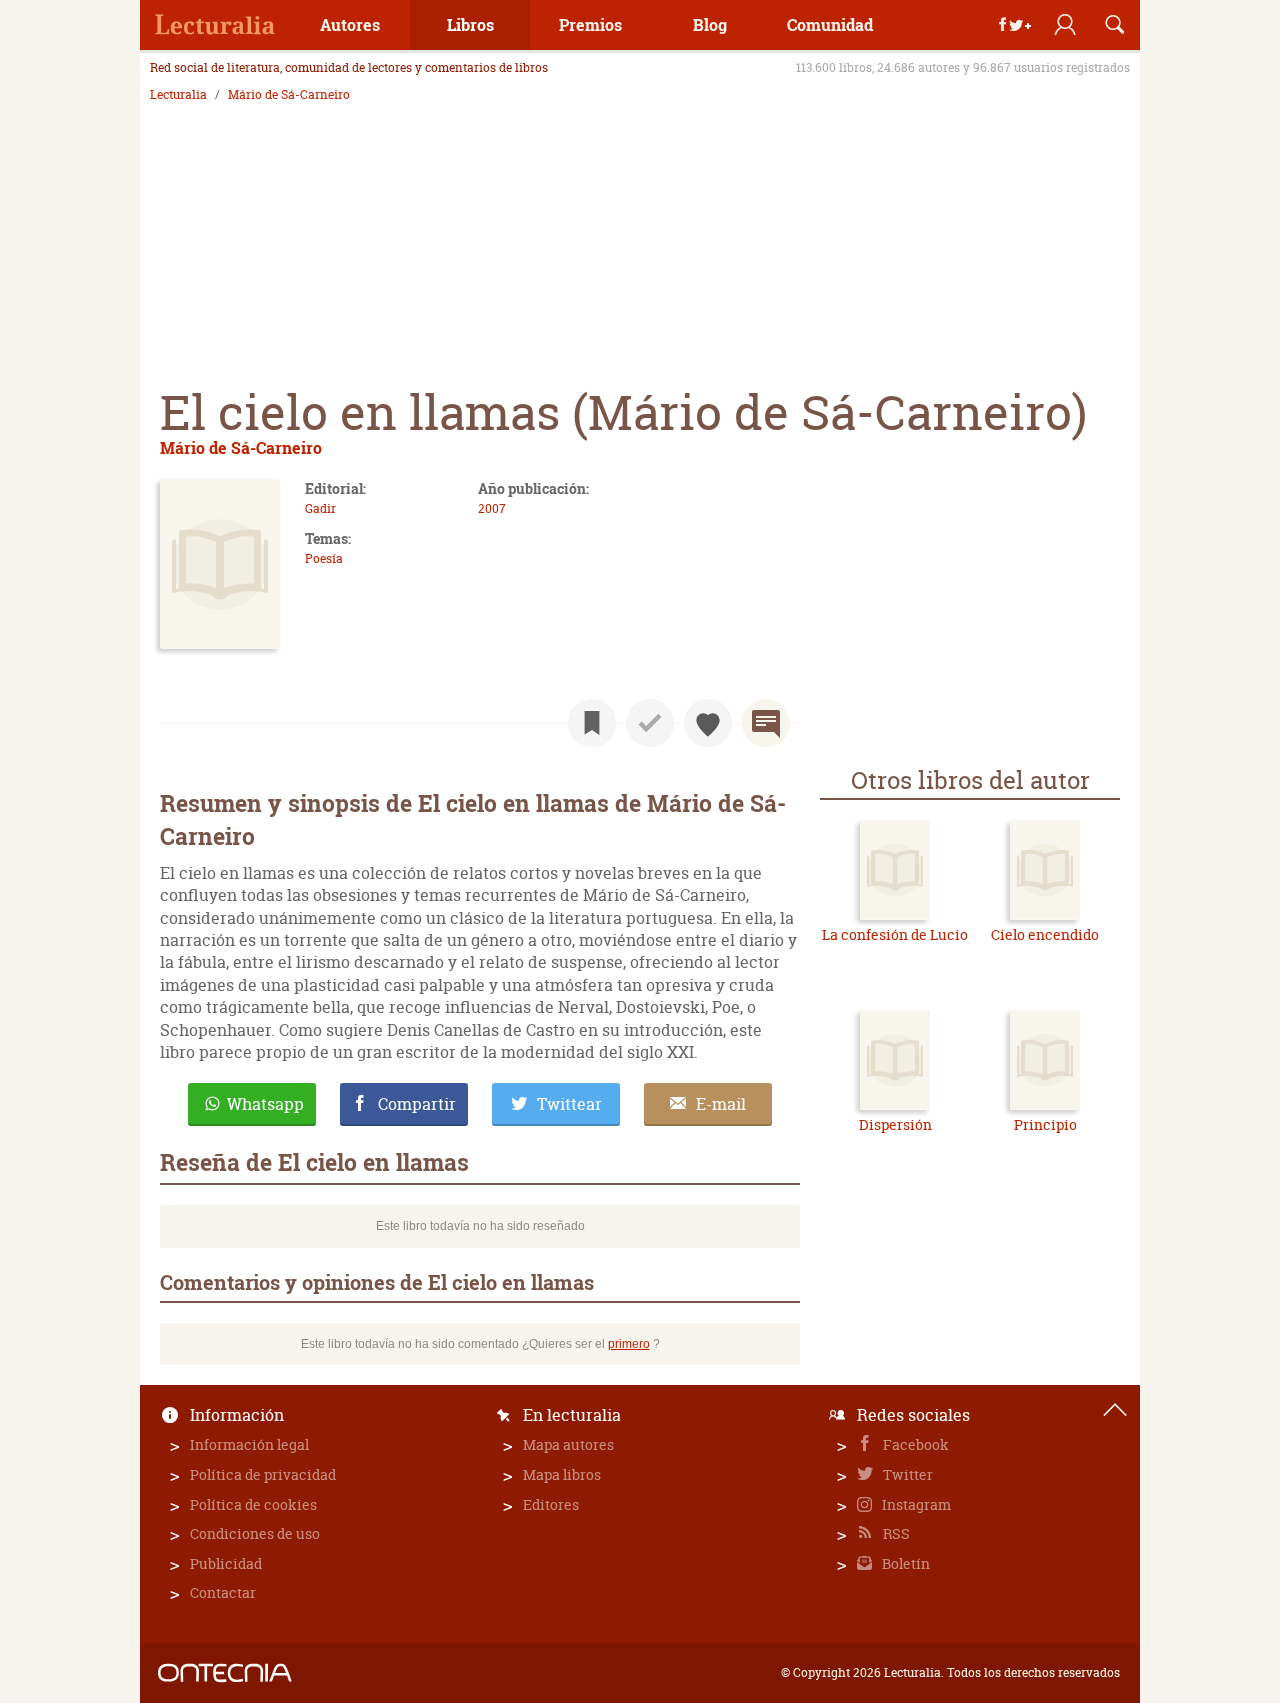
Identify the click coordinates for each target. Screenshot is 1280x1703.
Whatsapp (265, 1104)
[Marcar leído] (650, 723)
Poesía (324, 558)
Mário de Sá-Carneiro (289, 95)
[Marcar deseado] (708, 723)
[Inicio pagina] (1115, 1410)
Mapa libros (562, 1474)
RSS (895, 1533)
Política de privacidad (263, 1474)
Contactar (223, 1592)
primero (629, 1344)
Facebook (914, 1444)
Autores (350, 24)
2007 (492, 508)
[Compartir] (1015, 25)
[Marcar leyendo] (592, 723)
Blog (710, 24)
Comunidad (830, 24)
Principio (1045, 1124)
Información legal (249, 1444)
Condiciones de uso (255, 1533)
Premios (590, 24)
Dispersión (895, 1124)
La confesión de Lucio (895, 934)
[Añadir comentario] (766, 723)
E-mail (721, 1104)
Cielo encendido (1045, 934)
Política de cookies (253, 1504)
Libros (470, 24)
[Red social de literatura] (215, 25)
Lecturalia (178, 95)
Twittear (569, 1104)
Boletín (904, 1563)
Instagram (915, 1504)
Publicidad (226, 1563)
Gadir (320, 508)
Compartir (417, 1104)
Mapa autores (568, 1444)
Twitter (906, 1474)
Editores (551, 1504)
